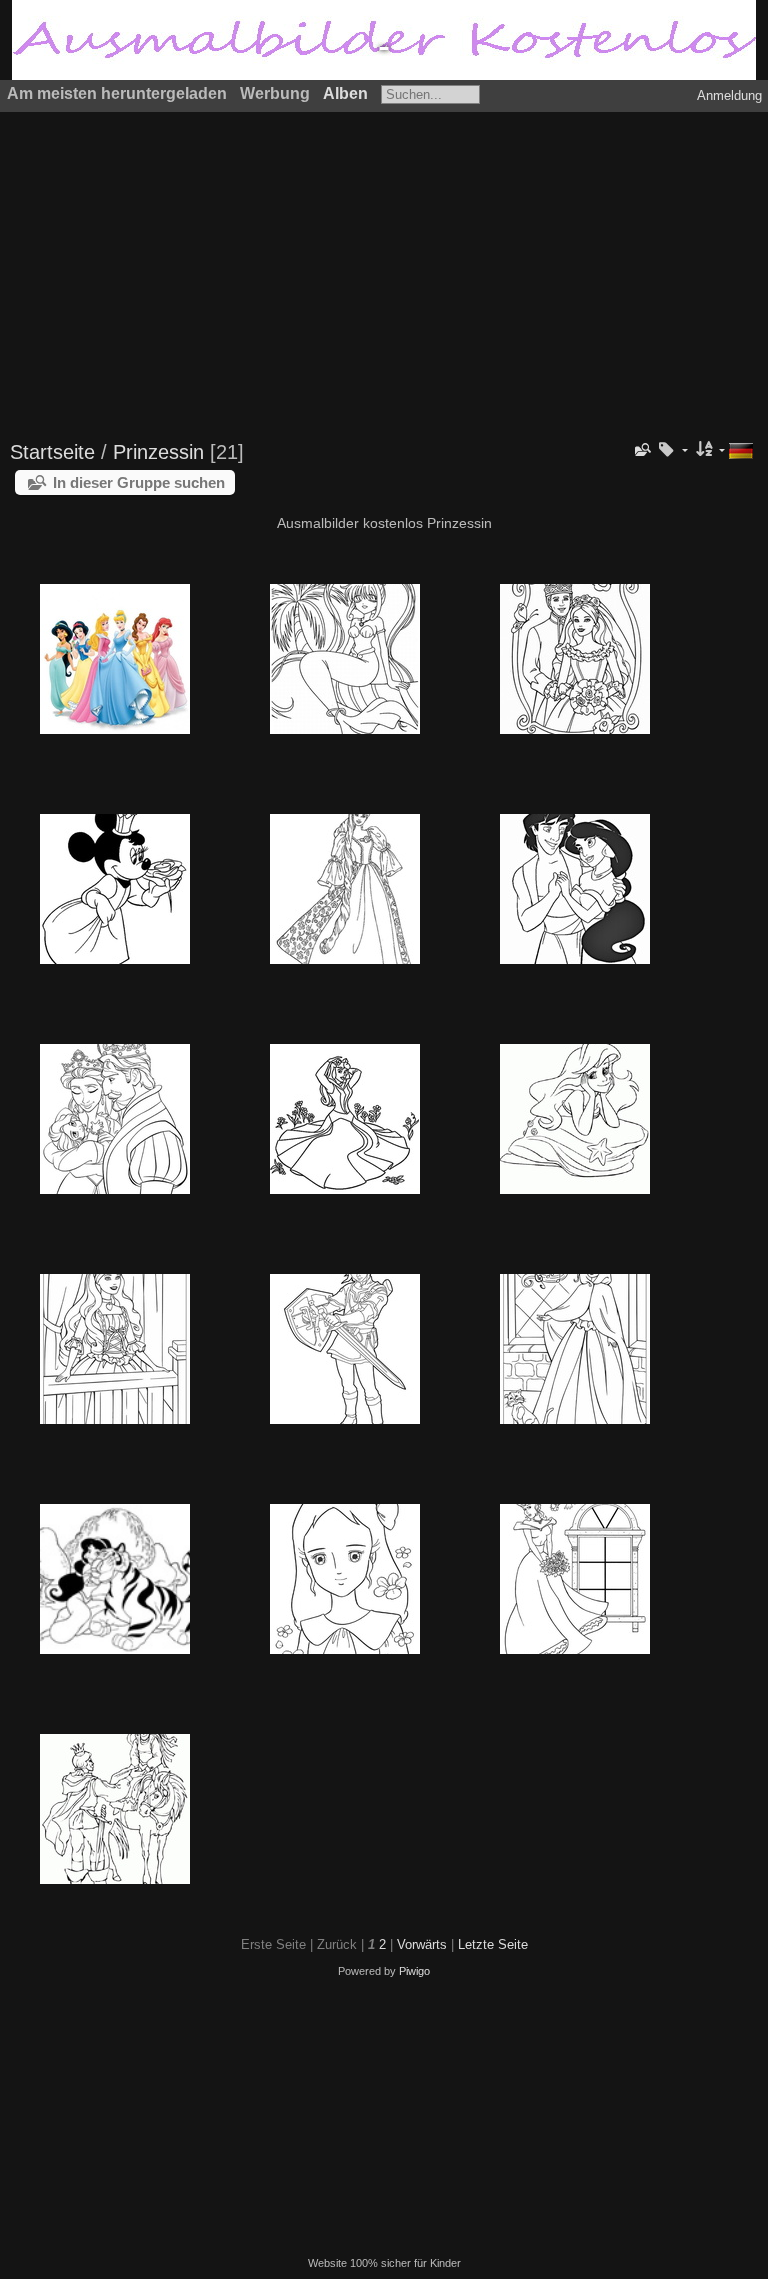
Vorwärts (422, 1944)
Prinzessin (158, 452)
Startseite (52, 452)
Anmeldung (729, 95)
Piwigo (414, 1971)
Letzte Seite (493, 1944)
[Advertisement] (384, 267)
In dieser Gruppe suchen (139, 482)
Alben (345, 93)
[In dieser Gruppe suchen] (642, 450)
